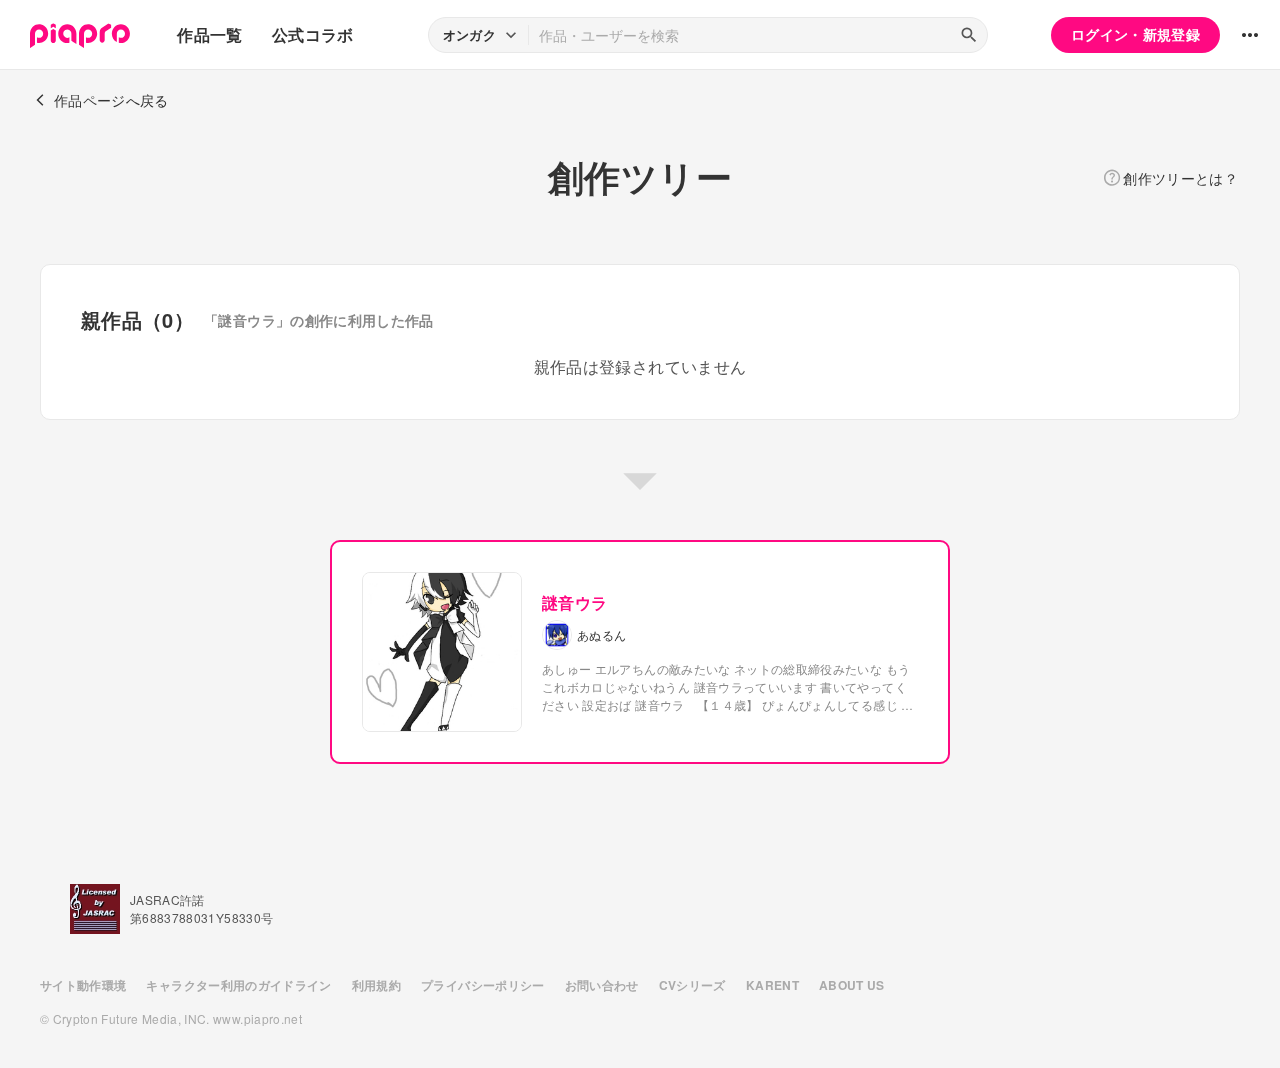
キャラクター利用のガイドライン (238, 985)
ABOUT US (852, 985)
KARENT (772, 985)
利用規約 (376, 985)
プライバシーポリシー (483, 985)
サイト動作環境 (83, 985)
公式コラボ (313, 34)
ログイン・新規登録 (1135, 34)
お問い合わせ (602, 985)
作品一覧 (209, 34)
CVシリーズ (692, 985)
